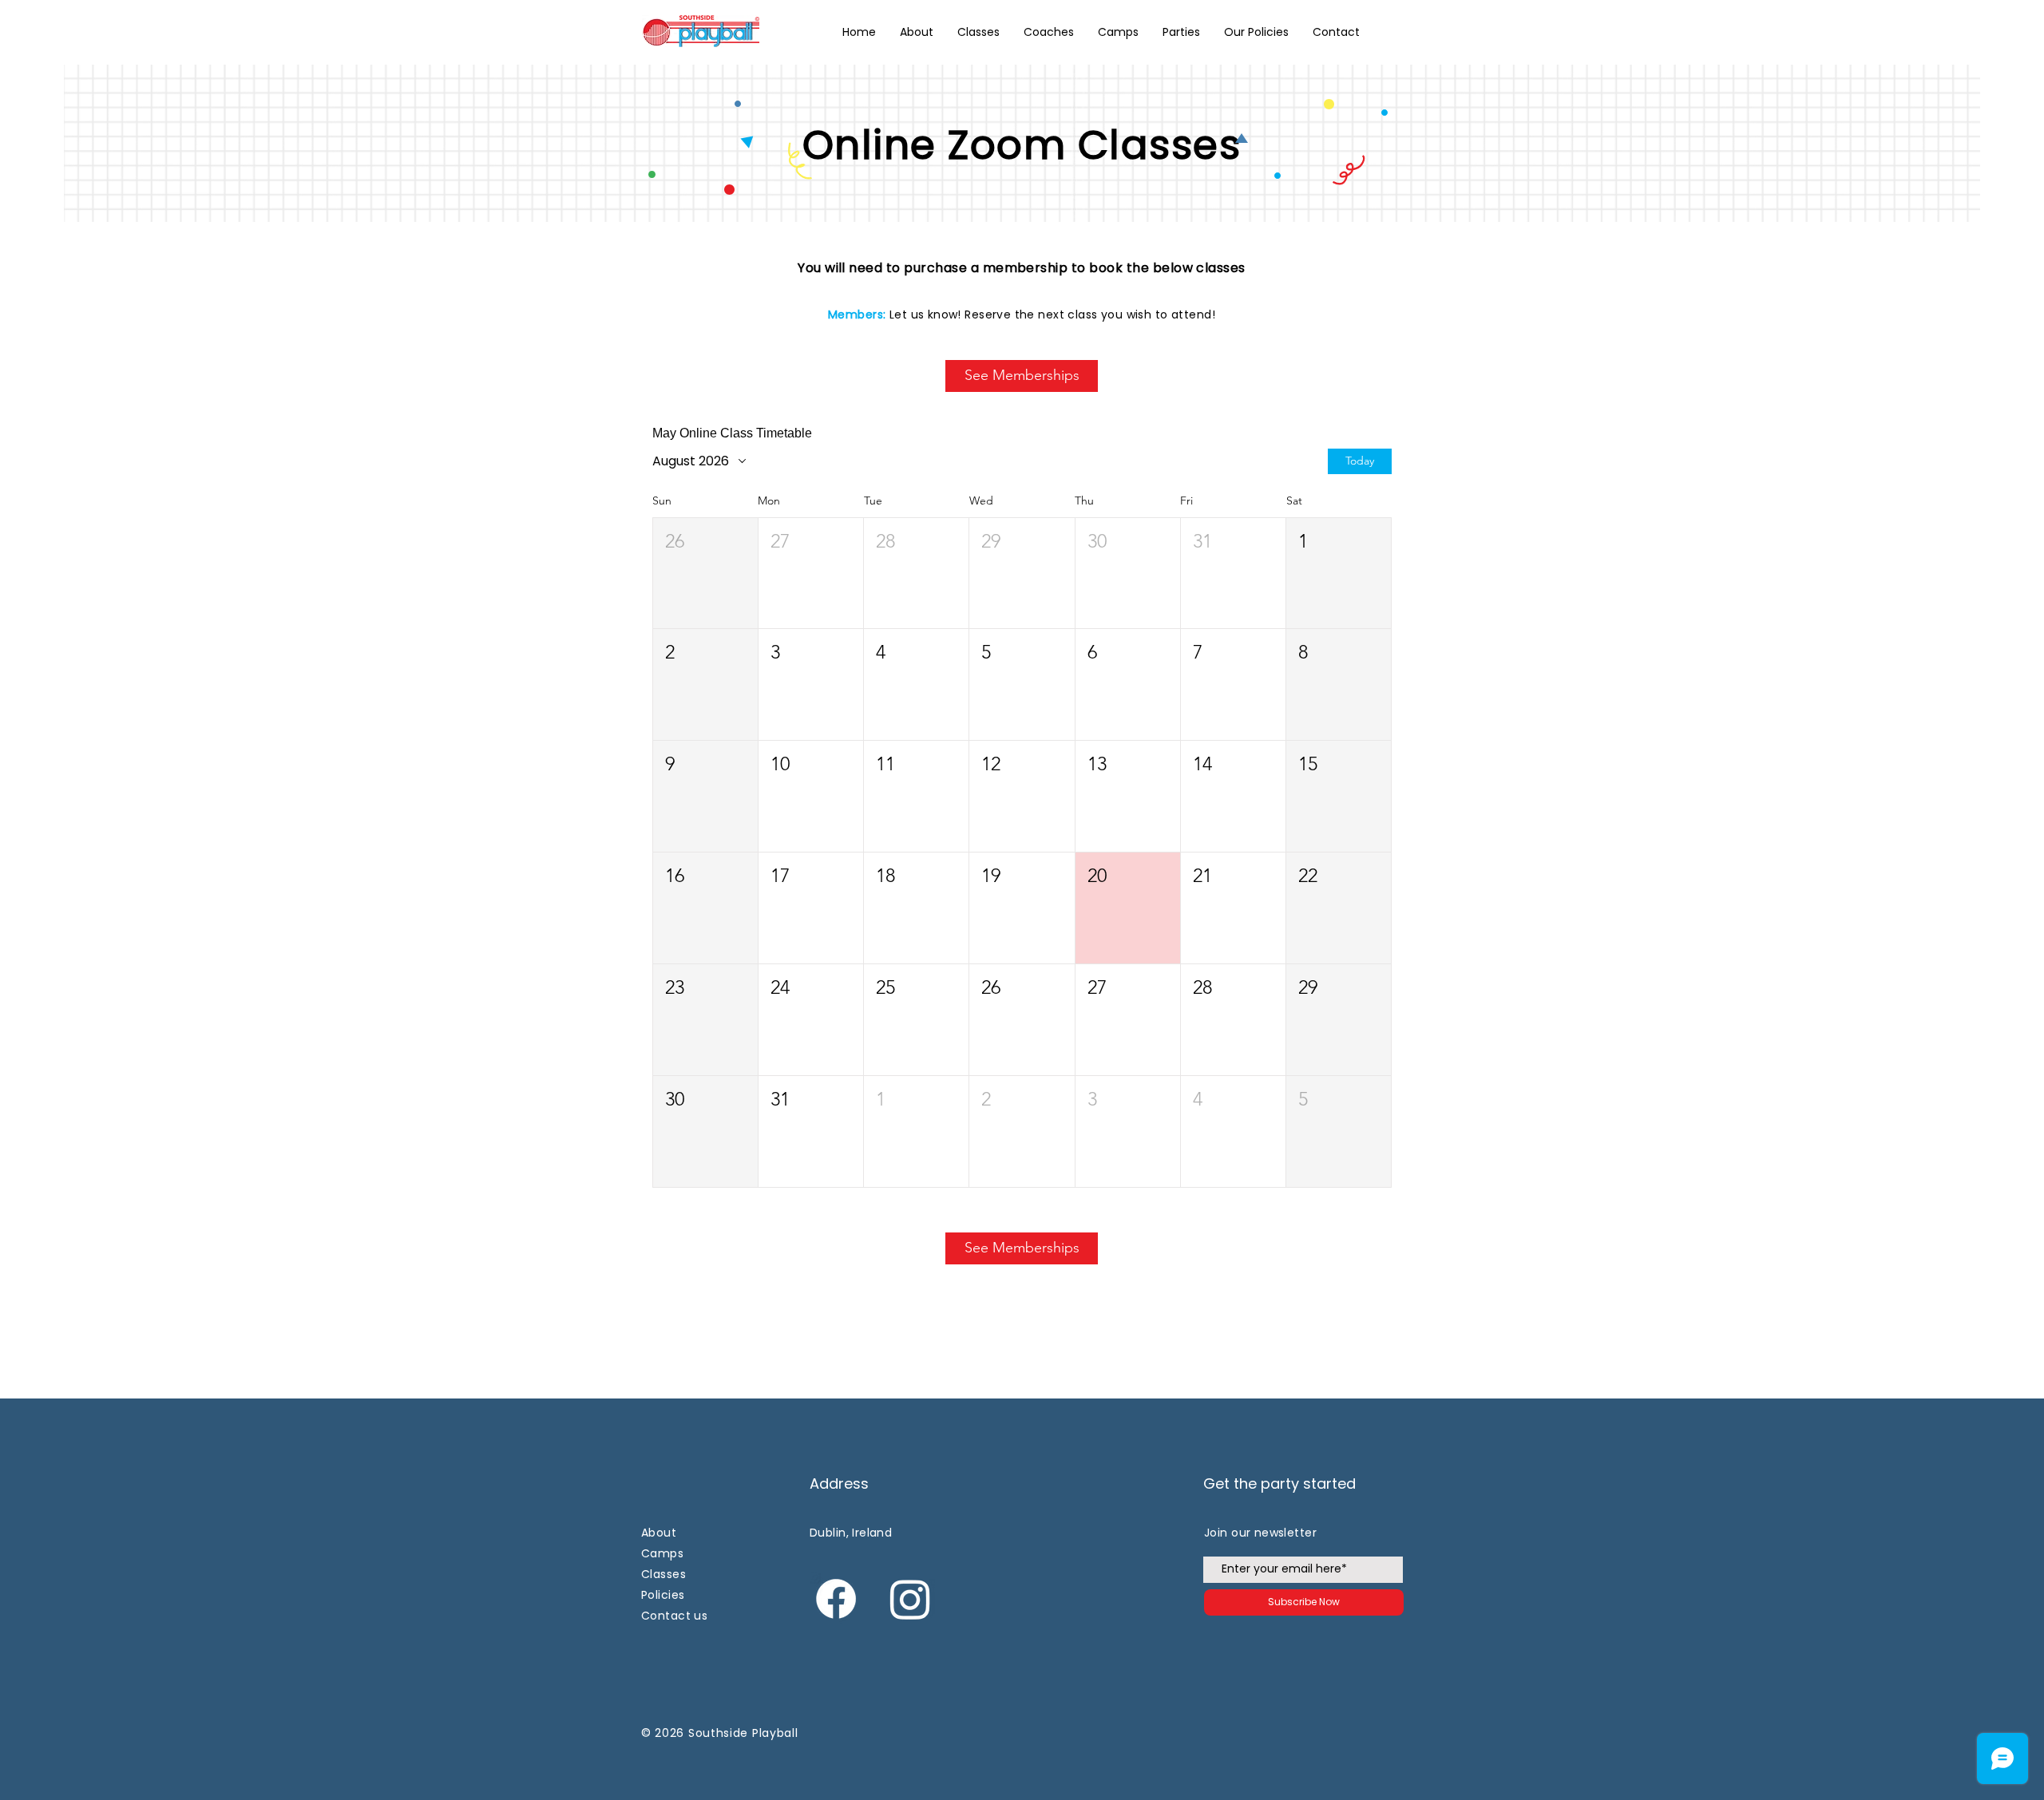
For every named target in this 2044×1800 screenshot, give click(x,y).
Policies (663, 1595)
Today (1360, 461)
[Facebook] (836, 1599)
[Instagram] (910, 1599)
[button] (1256, 32)
